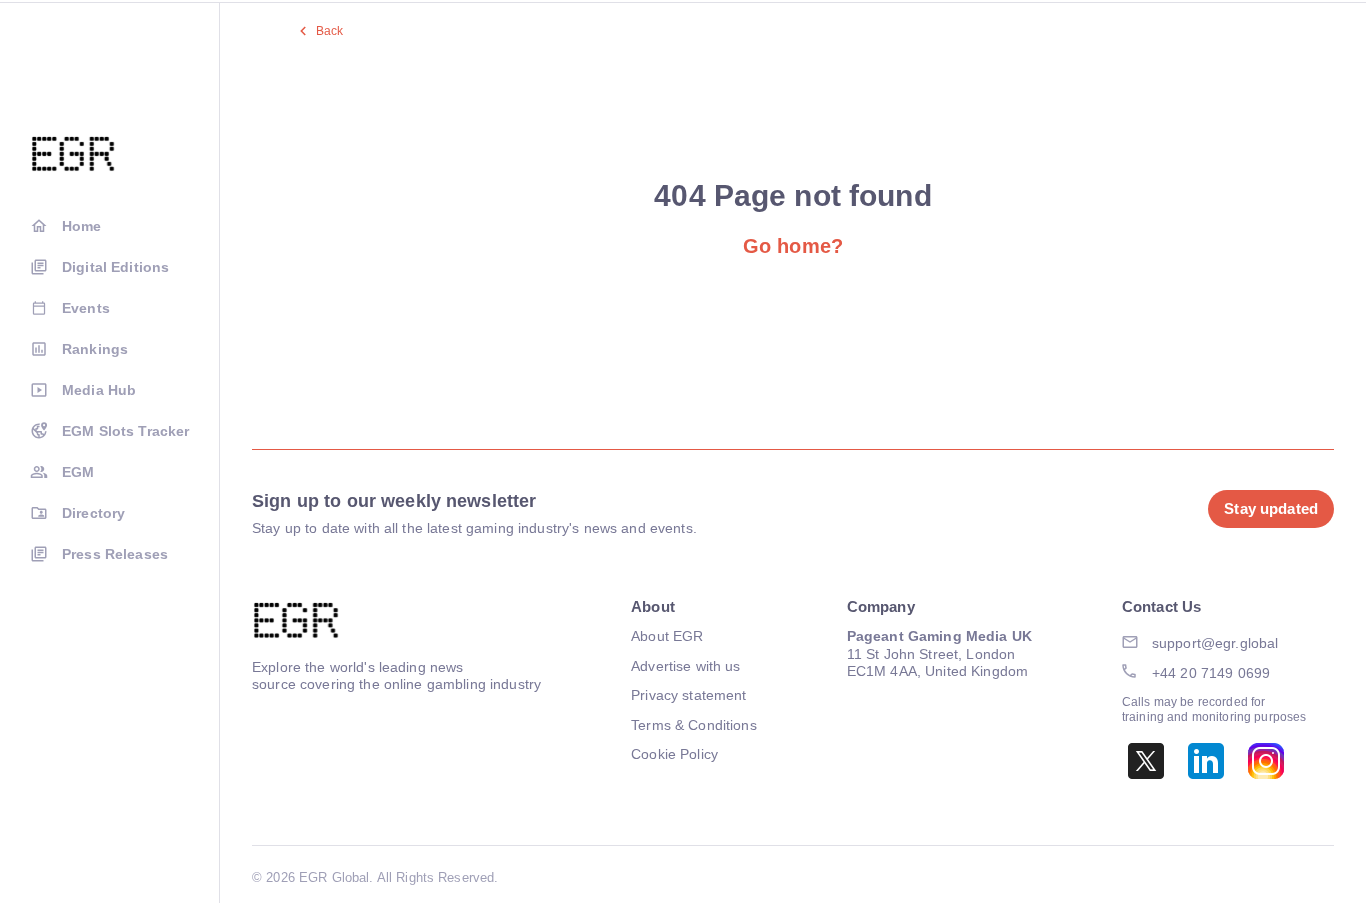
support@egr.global (1215, 643)
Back (330, 31)
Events (86, 308)
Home (82, 226)
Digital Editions (115, 267)
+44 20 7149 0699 (1211, 673)
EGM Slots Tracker (125, 431)
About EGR (667, 636)
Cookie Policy (674, 754)
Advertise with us (685, 666)
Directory (93, 513)
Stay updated (1271, 508)
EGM (78, 472)
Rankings (95, 349)
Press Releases (115, 554)
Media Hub (99, 390)
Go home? (793, 246)
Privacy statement (688, 695)
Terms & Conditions (694, 725)
